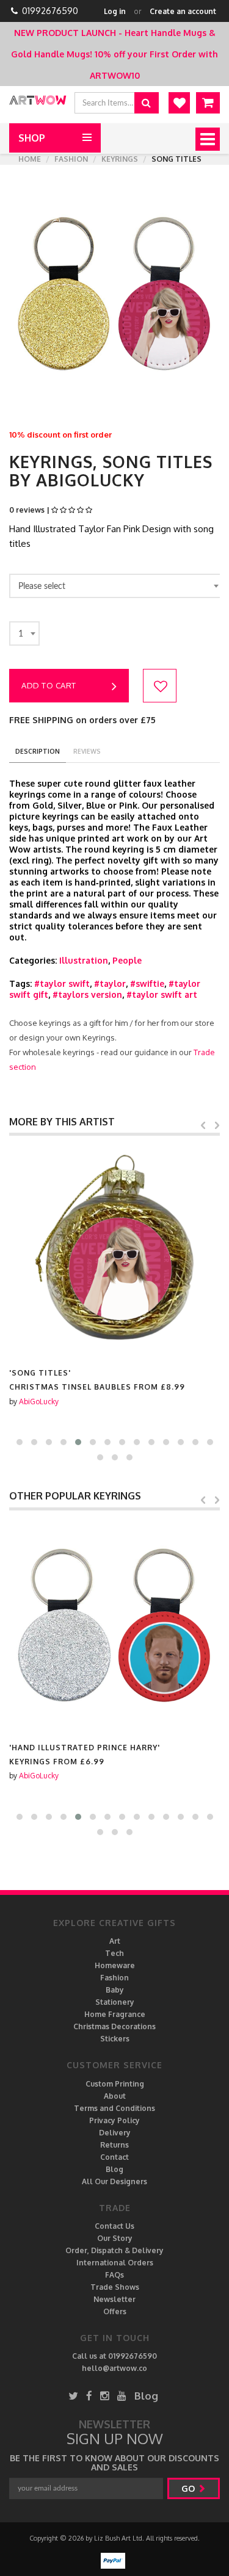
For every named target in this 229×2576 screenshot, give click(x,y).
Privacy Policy (114, 2120)
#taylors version (87, 994)
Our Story (115, 2238)
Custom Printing (115, 2084)
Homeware (115, 1965)
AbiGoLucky (39, 1402)
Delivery (115, 2133)
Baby (115, 1990)
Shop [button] (32, 138)
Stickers (115, 2039)
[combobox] (116, 586)
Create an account (183, 11)
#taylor (110, 983)
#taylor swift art (162, 994)
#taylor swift (62, 983)
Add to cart (49, 685)
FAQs (114, 2275)
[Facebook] (89, 2396)
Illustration (84, 960)
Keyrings (120, 159)
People (127, 960)
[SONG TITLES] (114, 1251)
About (115, 2096)
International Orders (115, 2263)
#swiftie (147, 983)
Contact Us (114, 2226)
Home (30, 159)
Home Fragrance (115, 2014)
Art (115, 1941)
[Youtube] (122, 2396)
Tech (114, 1953)
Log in (115, 11)
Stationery (115, 2002)
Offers (115, 2311)
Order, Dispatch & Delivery (114, 2250)
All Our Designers (114, 2181)
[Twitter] (73, 2396)
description (38, 751)
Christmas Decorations (114, 2026)
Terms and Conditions (114, 2108)
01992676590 (50, 11)
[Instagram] (105, 2396)
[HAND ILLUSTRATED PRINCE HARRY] (114, 1626)
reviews (87, 751)
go (189, 2488)
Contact (114, 2157)
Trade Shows (115, 2287)
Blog (114, 2169)
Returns (114, 2145)
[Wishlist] (179, 103)
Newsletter (114, 2299)
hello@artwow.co (114, 2368)
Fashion (71, 159)
